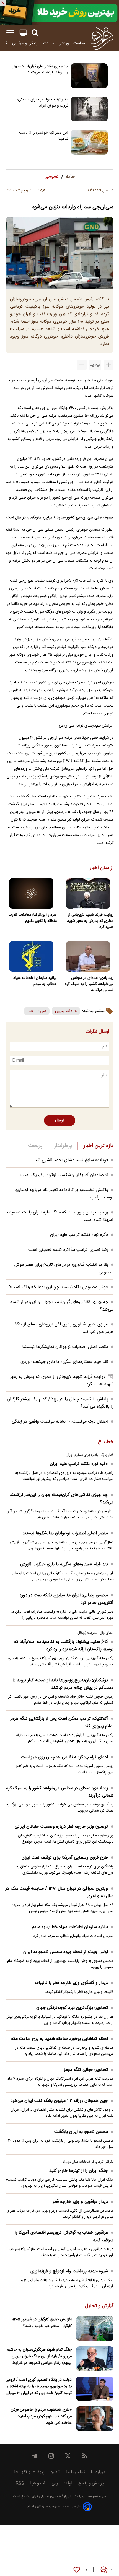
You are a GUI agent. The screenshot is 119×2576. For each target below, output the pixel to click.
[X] (68, 2456)
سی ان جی (37, 1011)
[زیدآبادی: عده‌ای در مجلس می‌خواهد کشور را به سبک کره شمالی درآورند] (88, 956)
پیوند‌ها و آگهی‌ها (29, 2472)
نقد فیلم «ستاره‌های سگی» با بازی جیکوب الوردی (64, 1362)
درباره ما (98, 2472)
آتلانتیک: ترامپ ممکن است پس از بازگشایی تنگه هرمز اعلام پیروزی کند (62, 1722)
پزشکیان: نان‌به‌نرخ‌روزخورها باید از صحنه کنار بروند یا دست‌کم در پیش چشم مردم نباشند (63, 1684)
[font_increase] (108, 365)
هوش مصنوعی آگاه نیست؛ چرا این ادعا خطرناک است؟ (59, 1287)
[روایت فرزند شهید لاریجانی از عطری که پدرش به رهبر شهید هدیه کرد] (88, 893)
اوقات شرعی (62, 2483)
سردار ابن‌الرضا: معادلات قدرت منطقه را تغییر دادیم (33, 918)
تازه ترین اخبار (98, 1146)
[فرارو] (101, 38)
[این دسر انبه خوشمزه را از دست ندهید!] (89, 142)
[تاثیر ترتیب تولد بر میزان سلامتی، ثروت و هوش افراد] (89, 109)
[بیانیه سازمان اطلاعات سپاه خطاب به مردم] (31, 956)
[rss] (84, 2456)
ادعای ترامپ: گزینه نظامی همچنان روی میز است (64, 1757)
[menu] (10, 33)
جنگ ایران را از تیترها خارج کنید (79, 2171)
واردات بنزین (66, 1011)
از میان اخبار (102, 868)
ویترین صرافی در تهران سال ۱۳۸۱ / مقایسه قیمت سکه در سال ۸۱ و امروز (59, 1892)
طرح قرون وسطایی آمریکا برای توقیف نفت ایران (65, 1858)
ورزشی (64, 43)
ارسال (60, 1120)
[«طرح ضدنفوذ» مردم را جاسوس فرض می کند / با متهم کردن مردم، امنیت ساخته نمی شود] (95, 2419)
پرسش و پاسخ (91, 2483)
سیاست (79, 43)
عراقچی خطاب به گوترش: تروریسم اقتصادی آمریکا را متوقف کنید (64, 2237)
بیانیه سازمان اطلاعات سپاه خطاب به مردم (35, 981)
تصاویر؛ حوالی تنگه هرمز (86, 2070)
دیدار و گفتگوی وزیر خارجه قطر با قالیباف (71, 1983)
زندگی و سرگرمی (25, 43)
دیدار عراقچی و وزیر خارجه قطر (80, 2202)
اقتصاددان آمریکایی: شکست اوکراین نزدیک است (64, 1175)
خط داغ (106, 1442)
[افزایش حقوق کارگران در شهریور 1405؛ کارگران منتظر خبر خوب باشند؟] (95, 2329)
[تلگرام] (35, 2456)
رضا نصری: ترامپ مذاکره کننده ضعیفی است (68, 1250)
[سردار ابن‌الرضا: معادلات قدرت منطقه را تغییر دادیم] (31, 893)
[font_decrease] (82, 365)
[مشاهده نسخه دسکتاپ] (23, 33)
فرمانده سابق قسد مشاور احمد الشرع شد (71, 1160)
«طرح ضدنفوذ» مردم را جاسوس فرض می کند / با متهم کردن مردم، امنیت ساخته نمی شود (41, 2416)
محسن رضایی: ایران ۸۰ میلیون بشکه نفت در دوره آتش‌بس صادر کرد (67, 1599)
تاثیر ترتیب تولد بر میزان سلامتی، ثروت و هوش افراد (42, 103)
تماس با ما (75, 2472)
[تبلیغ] (59, 13)
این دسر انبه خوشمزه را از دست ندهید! (44, 136)
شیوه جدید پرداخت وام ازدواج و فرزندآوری (69, 2271)
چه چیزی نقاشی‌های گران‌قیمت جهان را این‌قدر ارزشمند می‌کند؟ (40, 69)
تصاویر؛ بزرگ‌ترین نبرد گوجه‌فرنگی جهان (72, 2008)
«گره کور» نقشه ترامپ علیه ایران (79, 1235)
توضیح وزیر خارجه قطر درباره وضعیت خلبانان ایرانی (61, 1827)
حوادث (49, 43)
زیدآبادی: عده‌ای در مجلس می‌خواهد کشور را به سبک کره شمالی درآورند (89, 984)
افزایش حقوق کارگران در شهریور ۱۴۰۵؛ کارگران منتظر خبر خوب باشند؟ (42, 2323)
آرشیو (55, 2472)
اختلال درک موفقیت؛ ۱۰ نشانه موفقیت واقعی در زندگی (60, 1422)
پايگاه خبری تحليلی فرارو (49, 2496)
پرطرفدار (63, 1146)
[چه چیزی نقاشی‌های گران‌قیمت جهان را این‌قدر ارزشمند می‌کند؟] (89, 76)
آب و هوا (38, 2483)
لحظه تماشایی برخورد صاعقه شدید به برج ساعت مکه (59, 2039)
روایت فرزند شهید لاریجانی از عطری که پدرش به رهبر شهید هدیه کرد (90, 921)
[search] (35, 33)
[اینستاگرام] (51, 2456)
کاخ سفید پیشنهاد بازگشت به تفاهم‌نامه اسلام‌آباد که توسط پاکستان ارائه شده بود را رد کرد (64, 1646)
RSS (20, 2483)
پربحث (35, 1146)
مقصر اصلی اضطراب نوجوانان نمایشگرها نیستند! (65, 1347)
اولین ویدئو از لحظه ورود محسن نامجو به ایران (66, 1952)
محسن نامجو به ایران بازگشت (81, 2132)
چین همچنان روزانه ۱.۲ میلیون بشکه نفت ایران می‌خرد (59, 2101)
